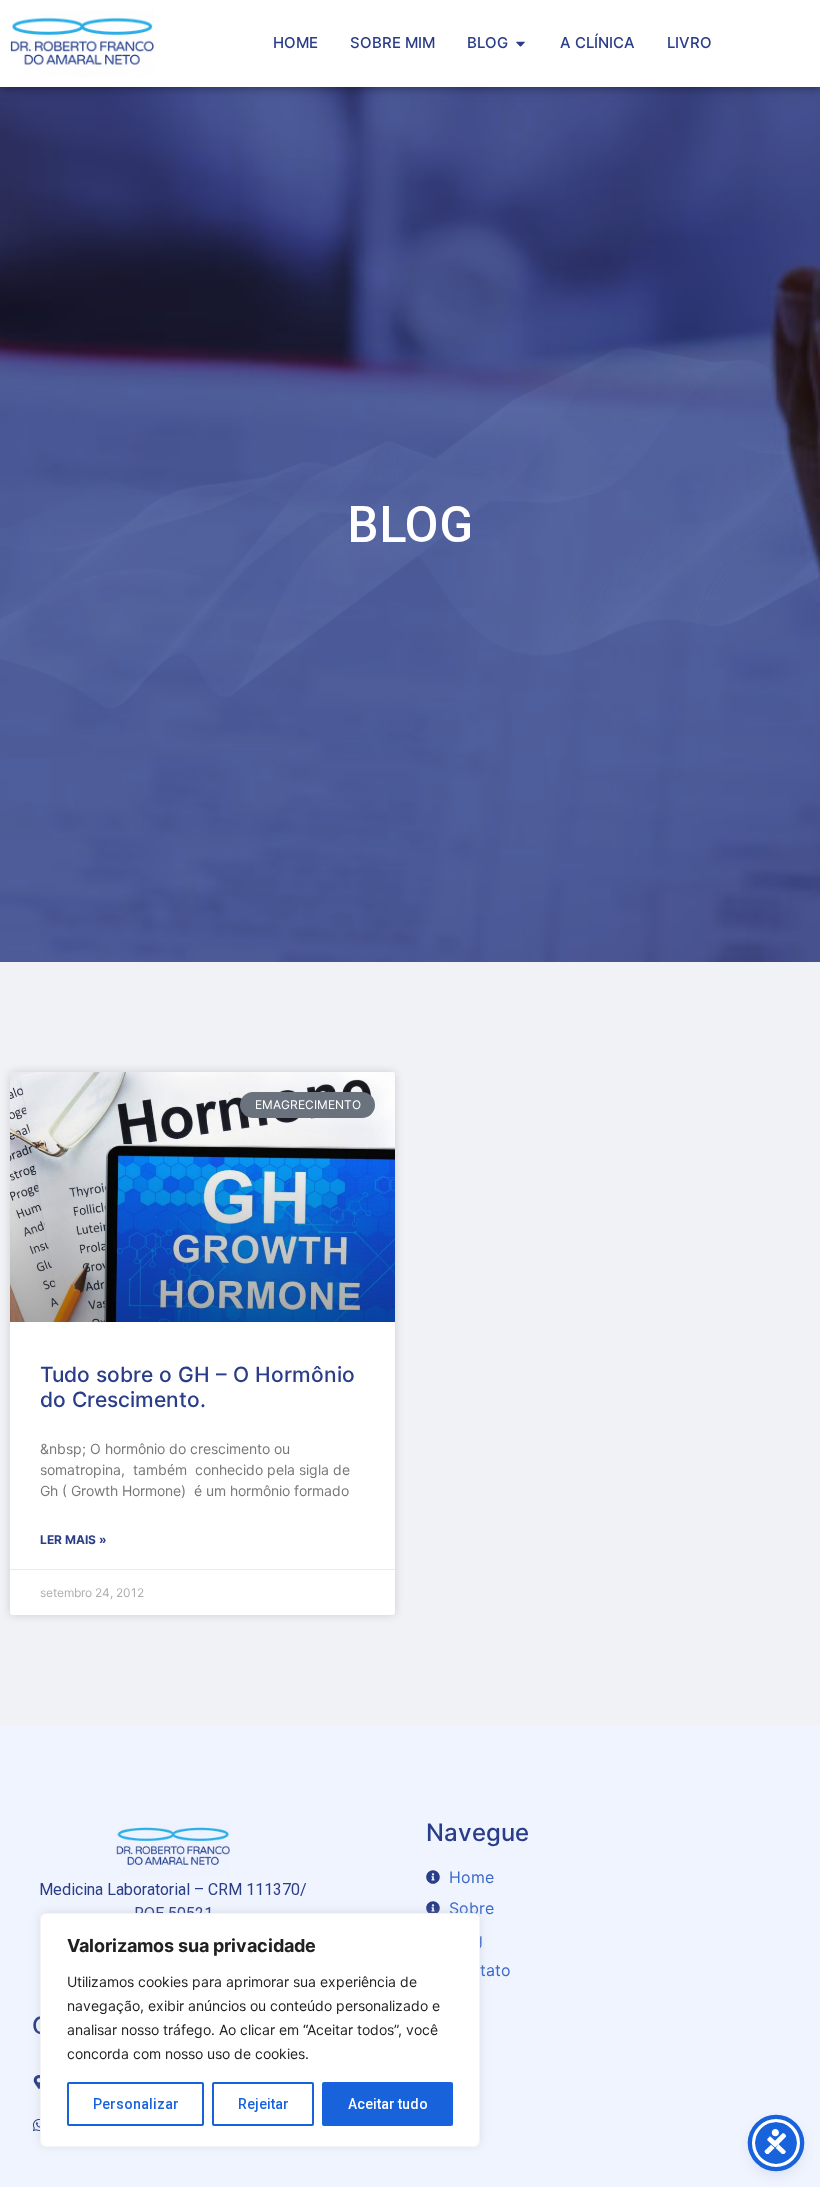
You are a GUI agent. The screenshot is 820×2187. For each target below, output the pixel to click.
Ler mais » (73, 1539)
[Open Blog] (520, 43)
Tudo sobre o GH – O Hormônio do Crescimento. (197, 1387)
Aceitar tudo (388, 2104)
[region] (260, 2030)
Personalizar (136, 2104)
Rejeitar (263, 2104)
